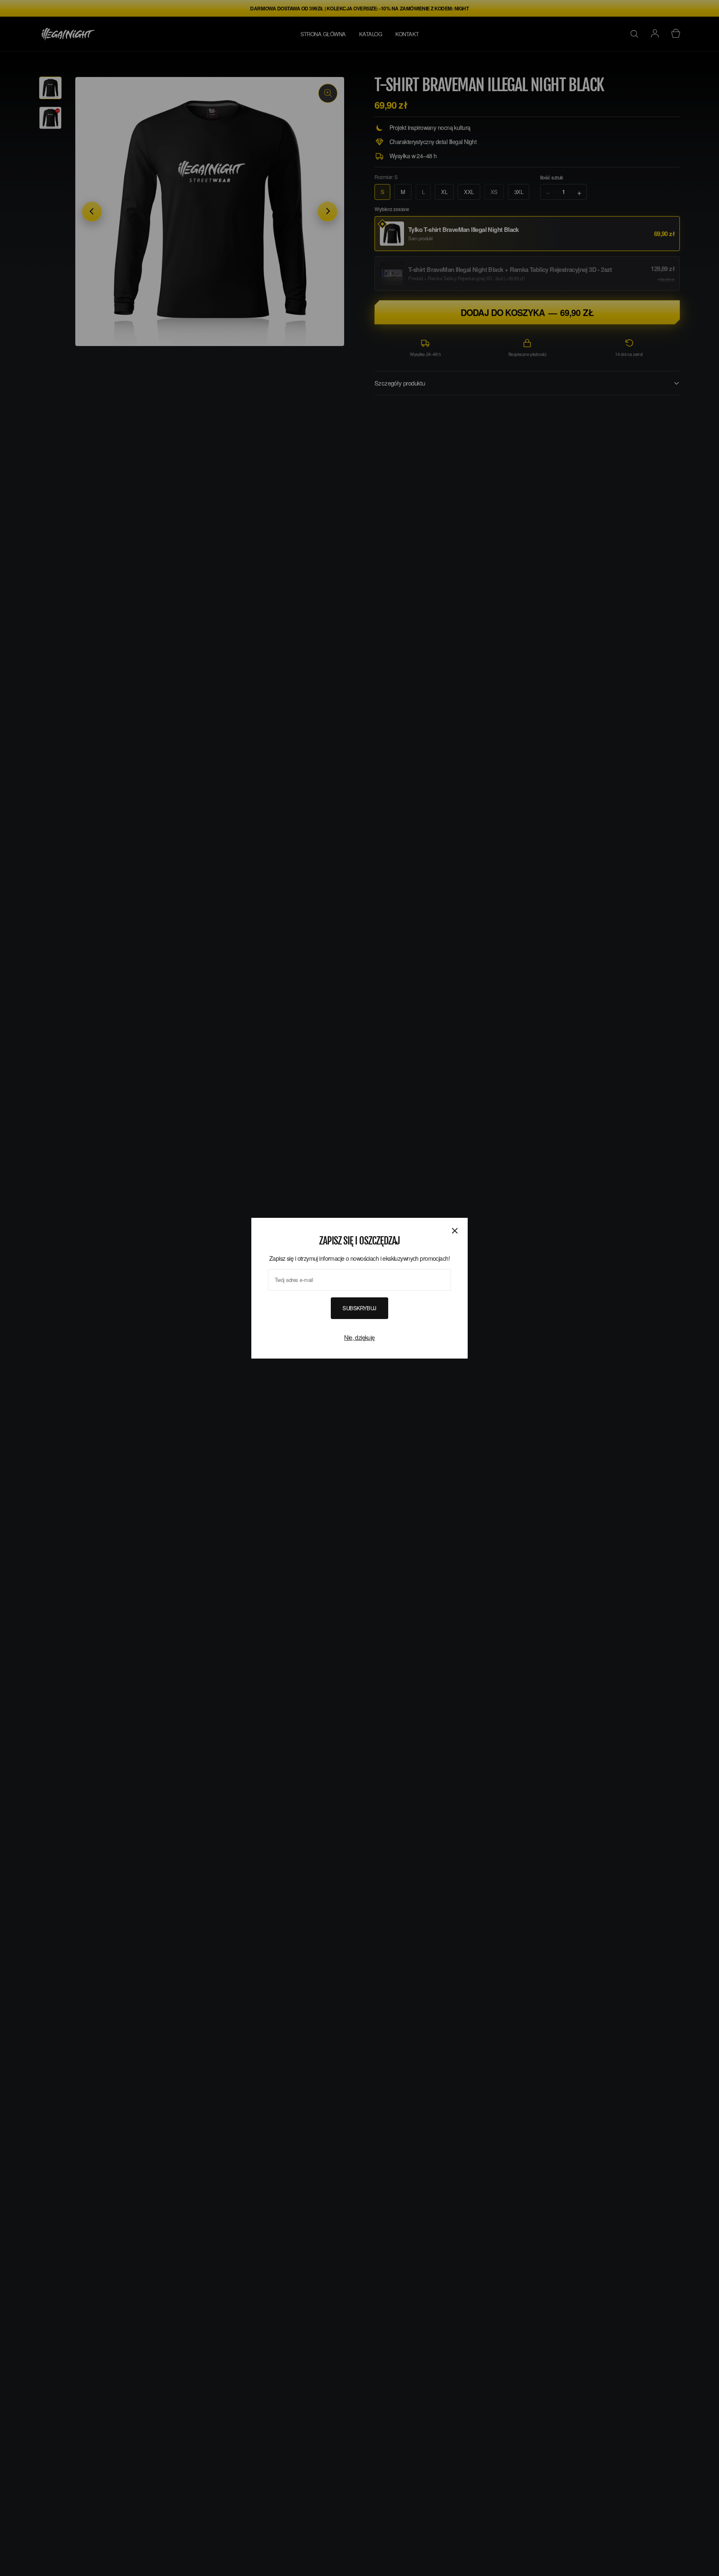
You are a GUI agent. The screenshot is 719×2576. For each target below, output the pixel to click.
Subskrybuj (359, 1308)
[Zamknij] (455, 1230)
